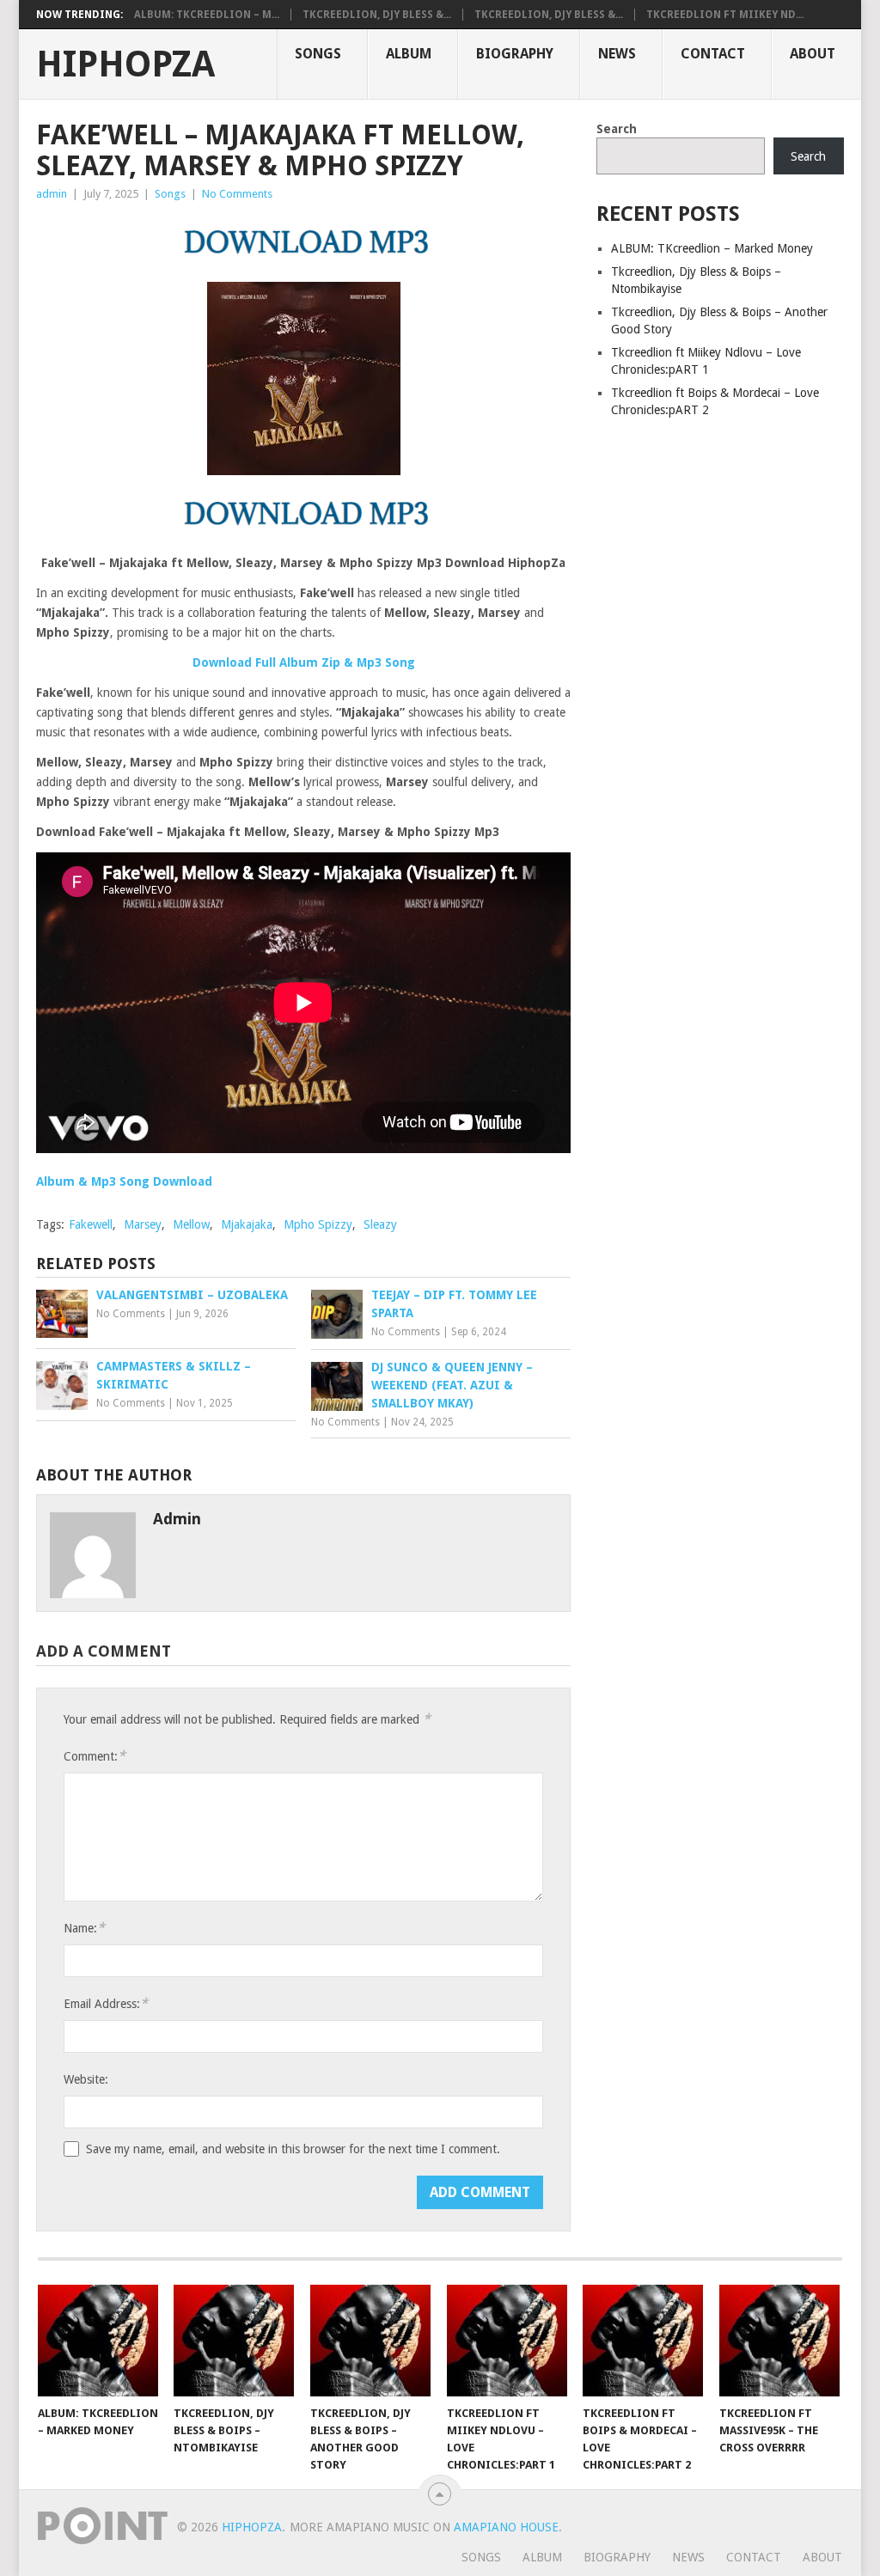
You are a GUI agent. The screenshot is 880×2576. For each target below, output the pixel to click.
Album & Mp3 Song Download (124, 1181)
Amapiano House (506, 2527)
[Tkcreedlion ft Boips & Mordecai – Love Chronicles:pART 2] (643, 2341)
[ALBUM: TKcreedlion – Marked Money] (98, 2341)
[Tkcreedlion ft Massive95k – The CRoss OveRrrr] (779, 2341)
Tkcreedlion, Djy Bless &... (377, 15)
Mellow (191, 1224)
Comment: (95, 1756)
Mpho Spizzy (318, 1224)
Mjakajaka (247, 1224)
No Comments (237, 194)
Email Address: (106, 2003)
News (617, 54)
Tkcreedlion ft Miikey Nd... (725, 15)
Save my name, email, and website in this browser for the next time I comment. (293, 2149)
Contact (713, 54)
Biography (515, 54)
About (813, 54)
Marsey (143, 1224)
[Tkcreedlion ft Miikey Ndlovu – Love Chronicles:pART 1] (507, 2341)
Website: (86, 2079)
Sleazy (380, 1224)
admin (52, 194)
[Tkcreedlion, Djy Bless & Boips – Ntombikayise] (234, 2341)
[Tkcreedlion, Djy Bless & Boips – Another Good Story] (370, 2341)
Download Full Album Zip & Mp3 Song (304, 662)
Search (617, 129)
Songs (318, 54)
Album (409, 54)
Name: (84, 1928)
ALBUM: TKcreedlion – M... (207, 15)
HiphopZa (125, 64)
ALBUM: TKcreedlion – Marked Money (712, 248)
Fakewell (91, 1224)
